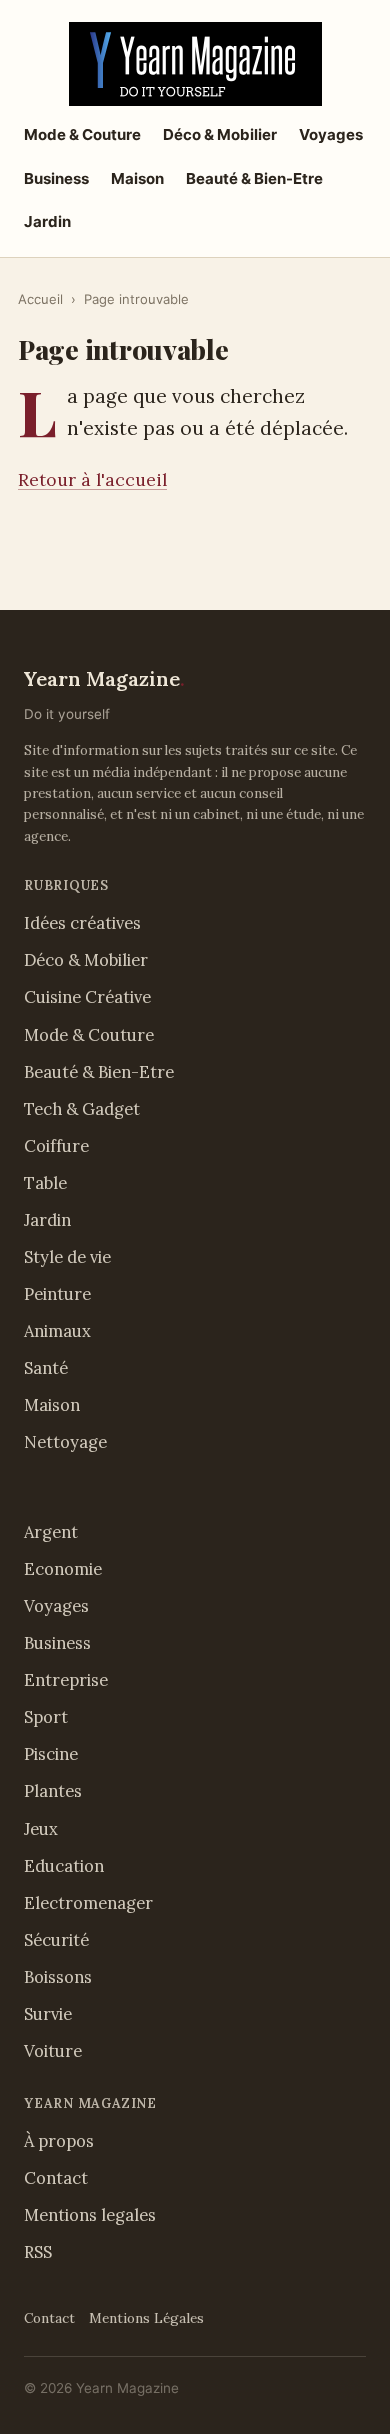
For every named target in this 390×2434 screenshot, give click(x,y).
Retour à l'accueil (92, 479)
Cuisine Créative (87, 997)
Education (64, 1866)
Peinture (57, 1294)
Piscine (51, 1754)
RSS (38, 2252)
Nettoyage (65, 1442)
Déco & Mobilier (220, 134)
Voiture (53, 2051)
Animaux (57, 1331)
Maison (137, 178)
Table (45, 1183)
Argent (51, 1532)
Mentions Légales (146, 2318)
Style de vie (67, 1257)
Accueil (40, 299)
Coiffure (56, 1146)
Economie (63, 1569)
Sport (46, 1717)
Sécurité (56, 1940)
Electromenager (88, 1903)
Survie (48, 2014)
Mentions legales (90, 2215)
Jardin (47, 221)
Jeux (41, 1829)
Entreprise (66, 1680)
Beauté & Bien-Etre (254, 178)
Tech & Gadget (82, 1109)
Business (56, 178)
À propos (59, 2141)
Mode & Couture (82, 134)
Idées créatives (82, 923)
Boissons (58, 1977)
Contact (56, 2178)
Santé (46, 1368)
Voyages (331, 134)
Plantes (53, 1791)
